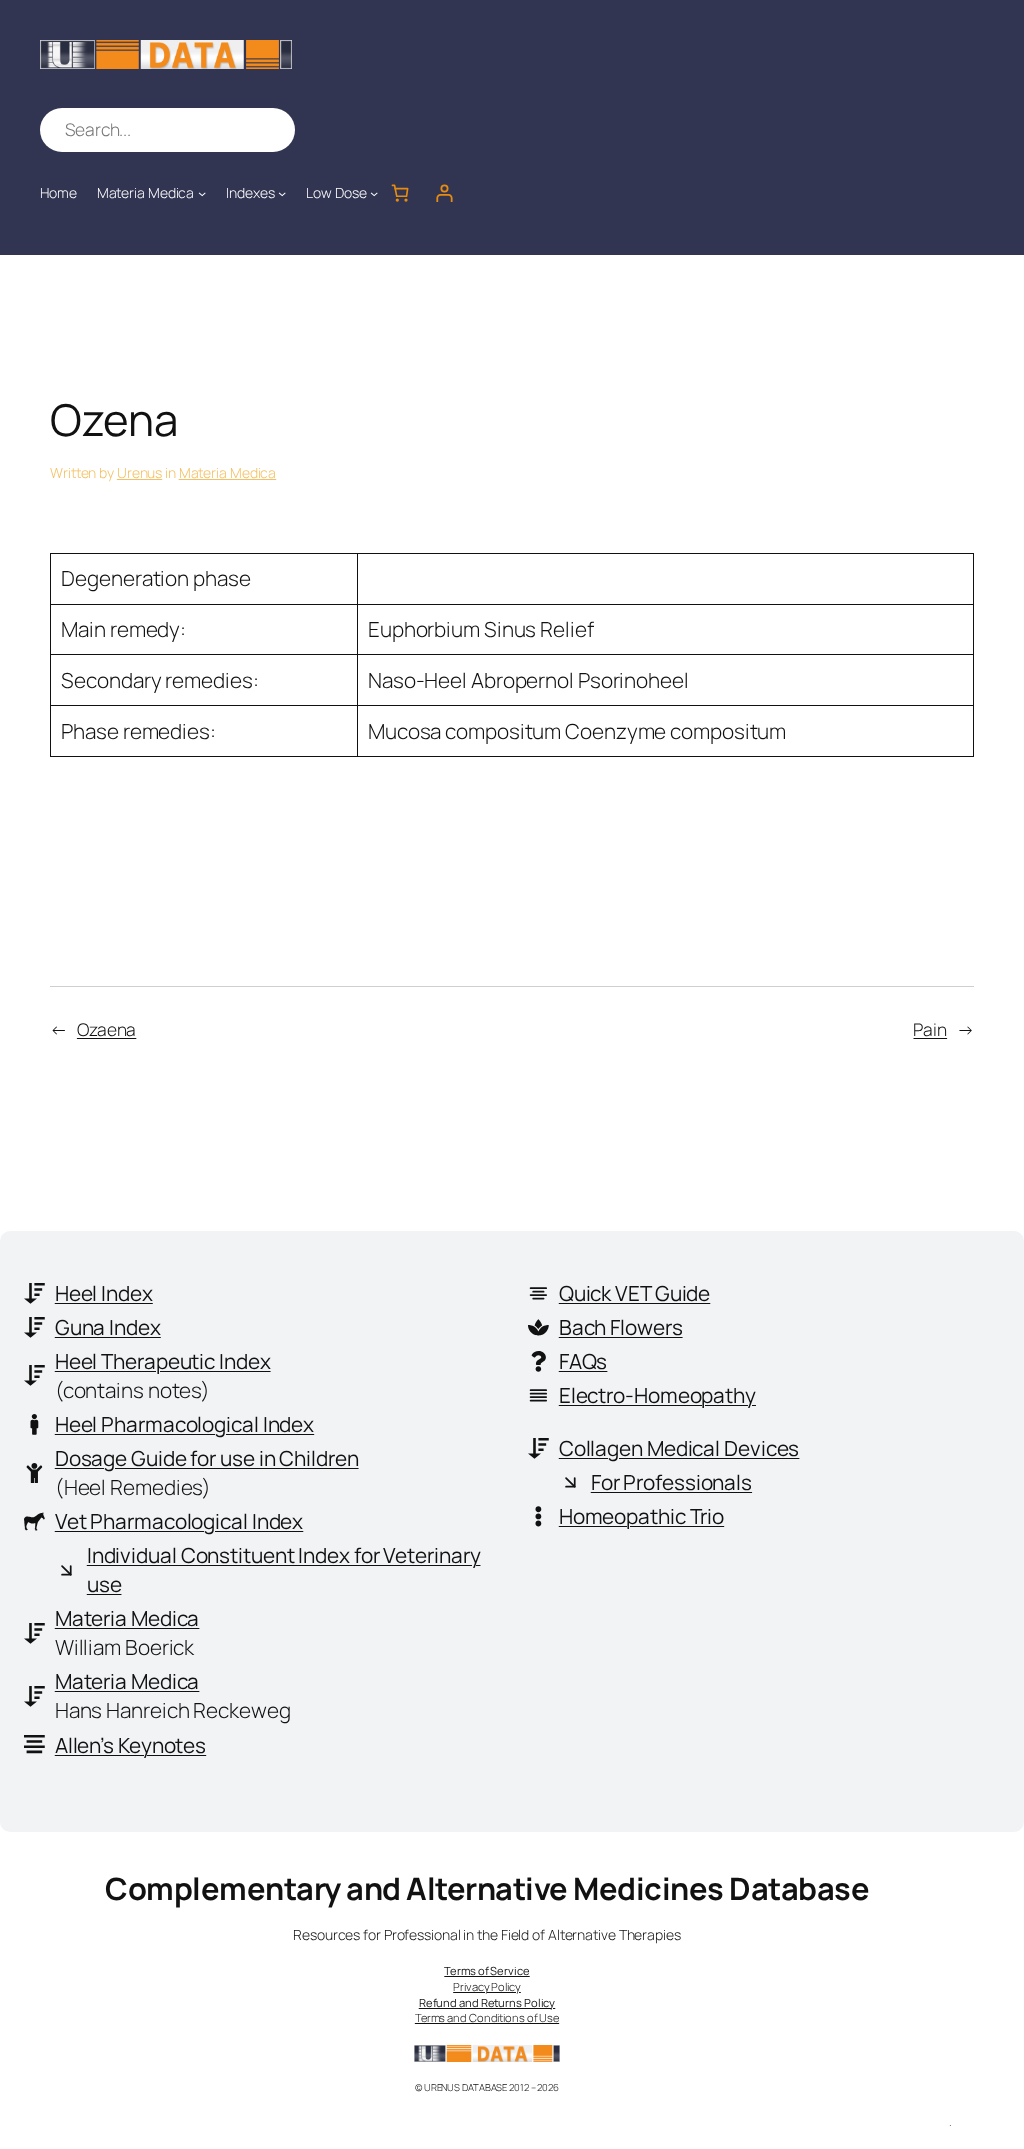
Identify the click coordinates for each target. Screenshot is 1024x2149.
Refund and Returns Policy (487, 2002)
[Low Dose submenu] (374, 193)
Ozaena (106, 1029)
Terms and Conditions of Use (487, 2017)
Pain (930, 1029)
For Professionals (671, 1482)
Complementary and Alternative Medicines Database (487, 1888)
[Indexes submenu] (282, 193)
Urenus (139, 472)
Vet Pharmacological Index (179, 1521)
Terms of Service (486, 1970)
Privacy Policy (487, 1986)
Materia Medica (228, 472)
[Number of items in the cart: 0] (399, 192)
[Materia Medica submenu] (202, 193)
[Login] (443, 192)
